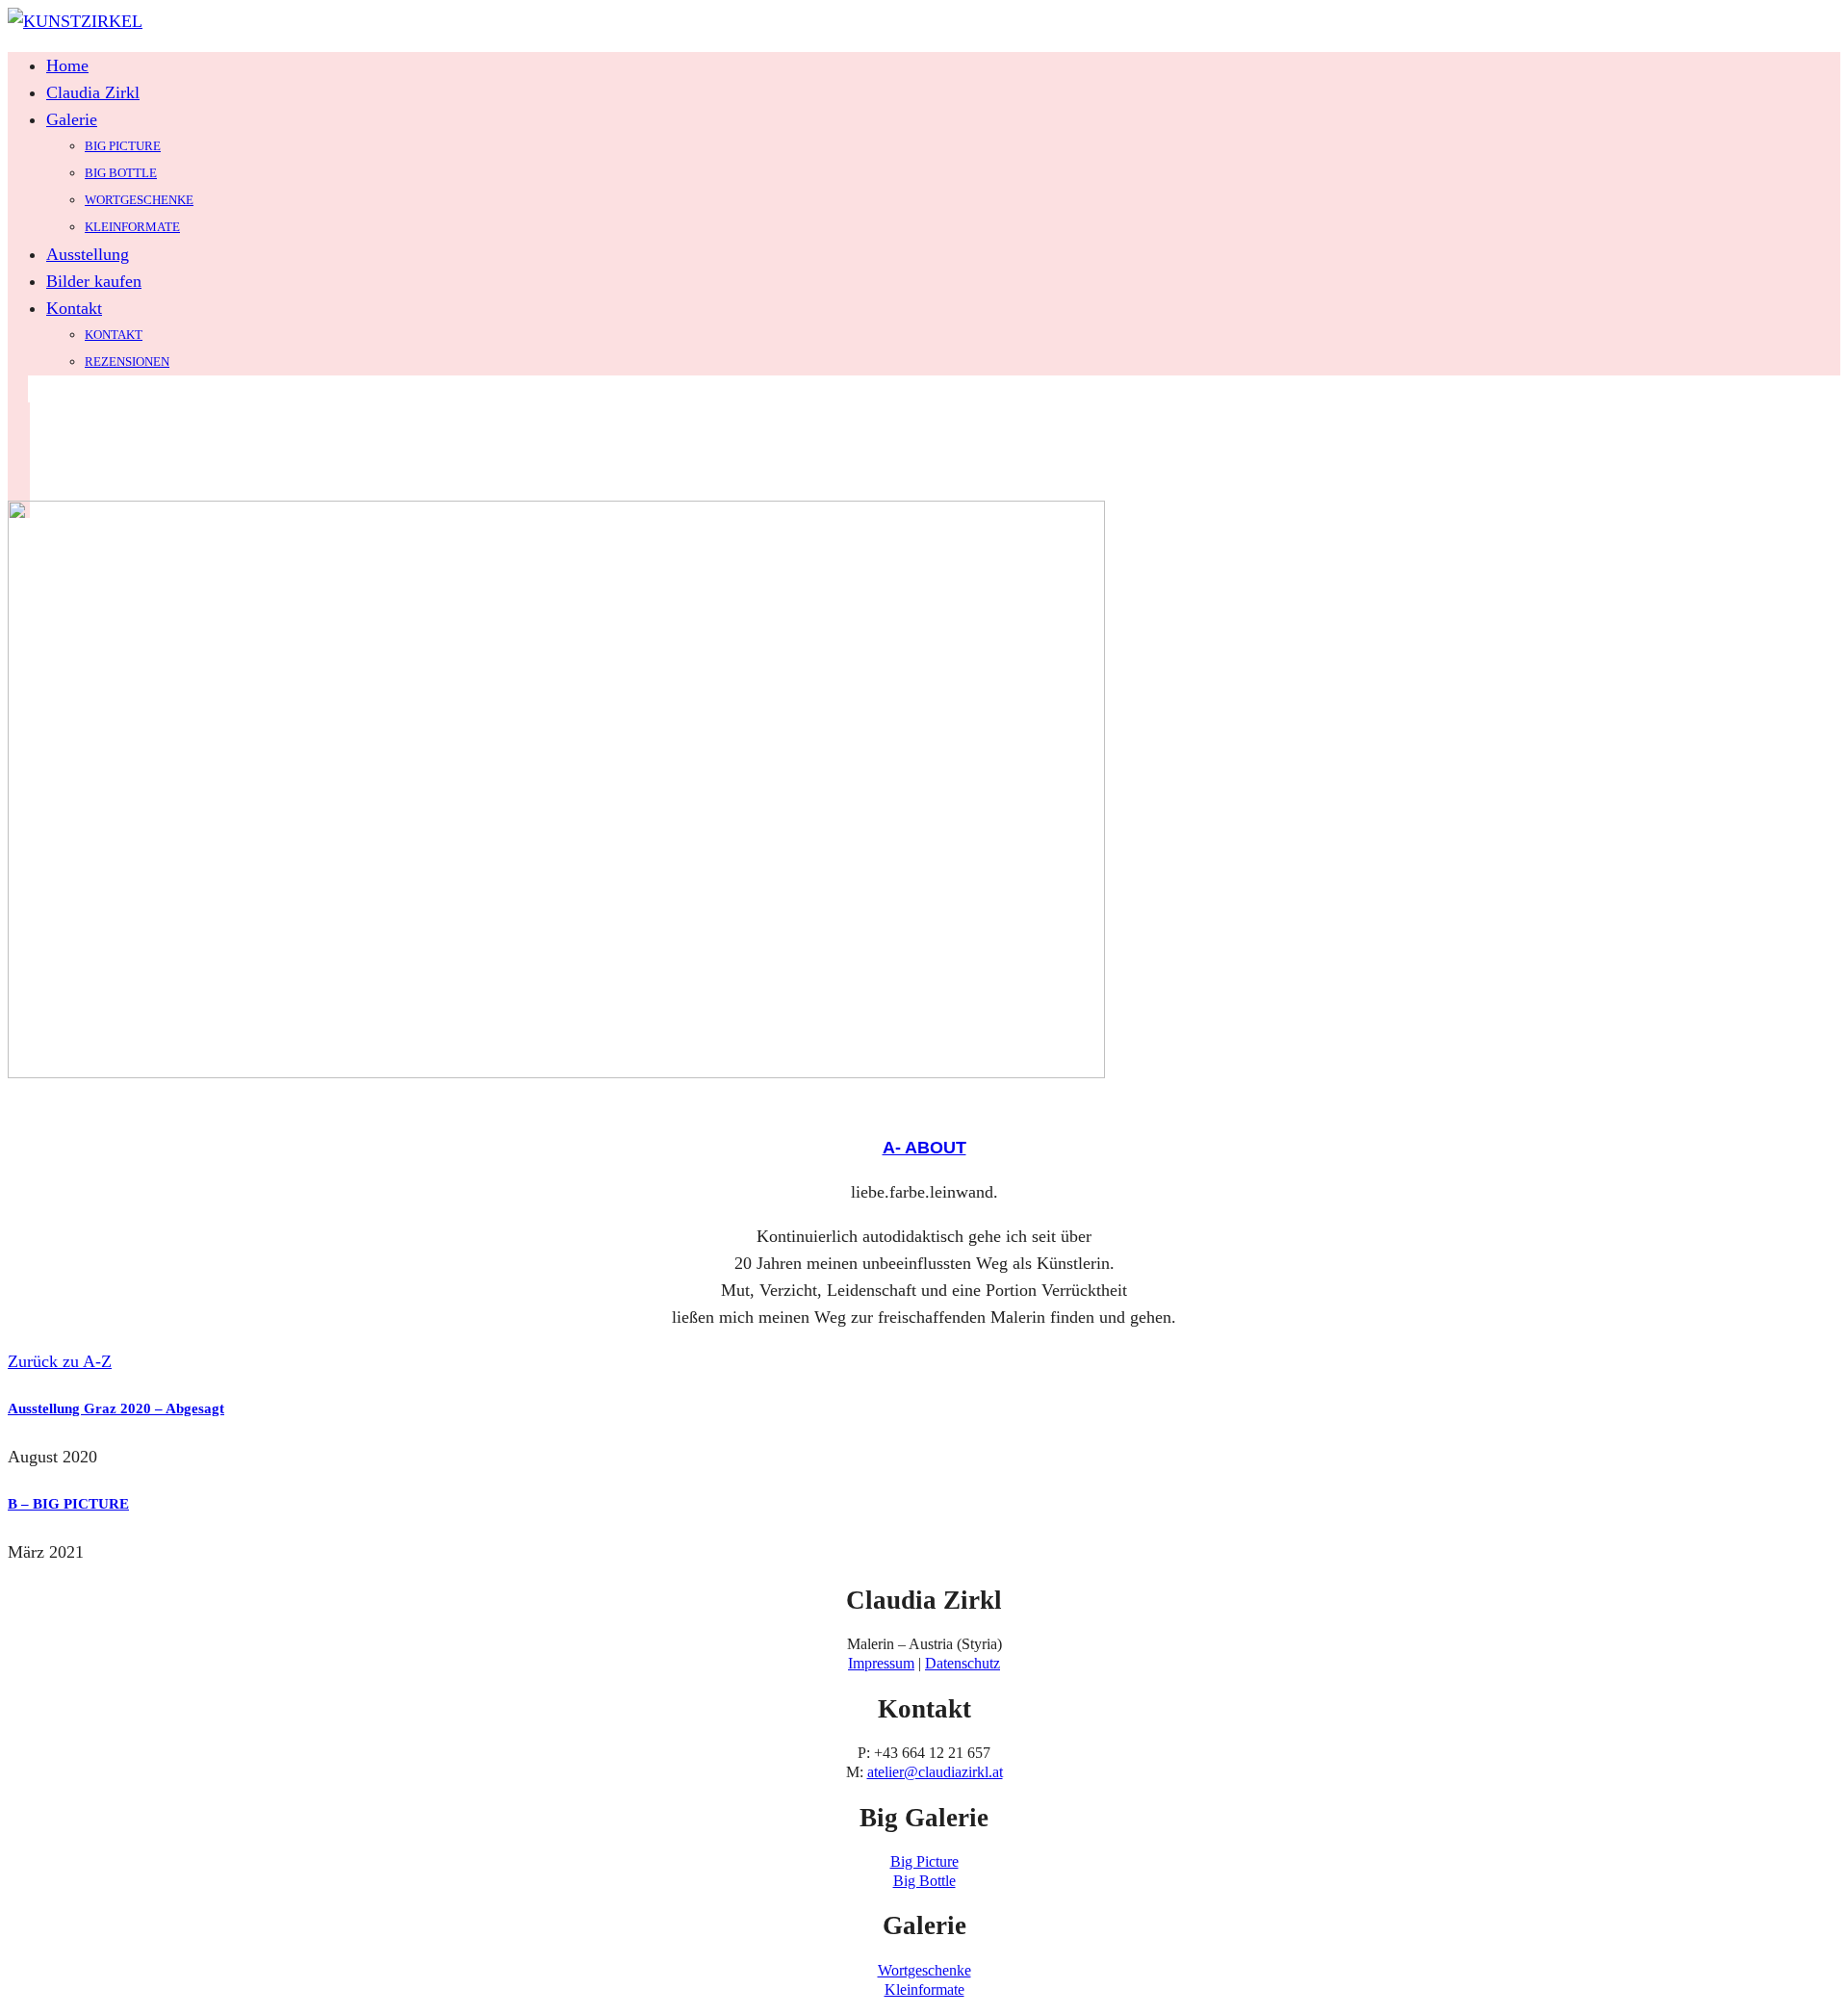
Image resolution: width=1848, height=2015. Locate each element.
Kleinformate (132, 227)
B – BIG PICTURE (68, 1504)
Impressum (881, 1663)
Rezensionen (127, 362)
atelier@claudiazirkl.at (935, 1772)
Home (67, 65)
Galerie (72, 119)
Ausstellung (88, 254)
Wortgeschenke (139, 200)
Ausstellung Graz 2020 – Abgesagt (116, 1408)
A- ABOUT (924, 1148)
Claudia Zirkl (93, 92)
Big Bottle (121, 173)
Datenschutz (962, 1663)
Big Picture (123, 146)
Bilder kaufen (94, 281)
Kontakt (74, 308)
